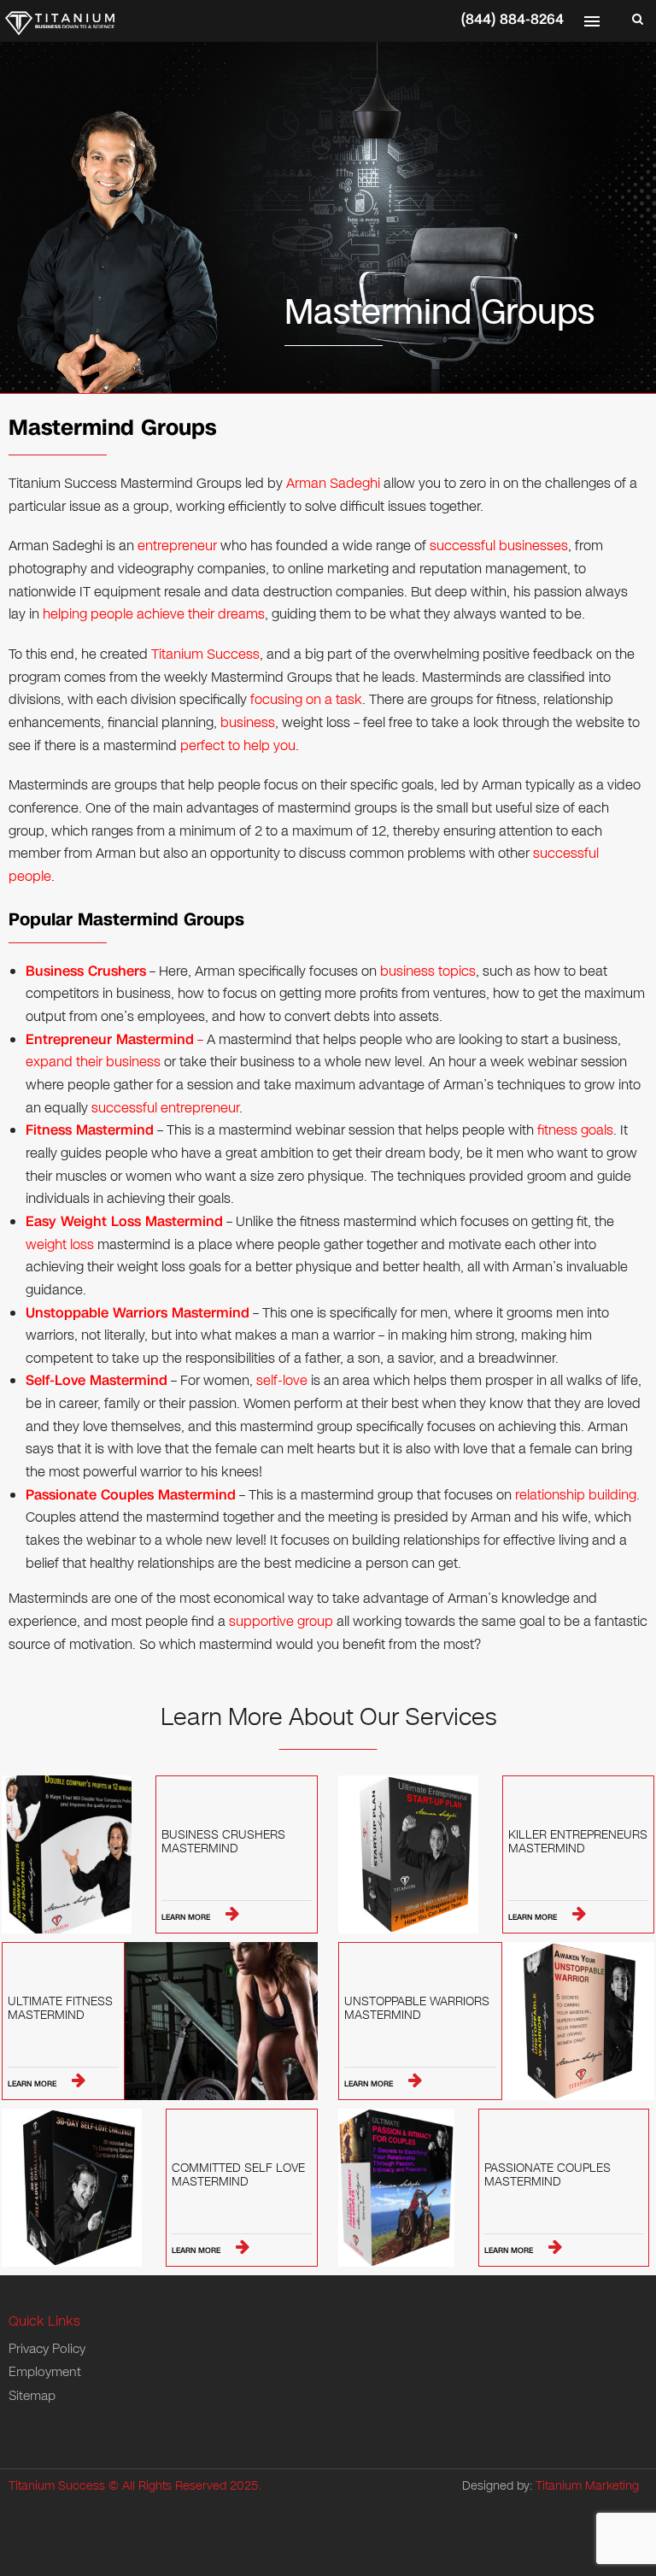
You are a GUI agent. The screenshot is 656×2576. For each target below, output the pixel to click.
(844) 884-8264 (512, 19)
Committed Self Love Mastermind (238, 2176)
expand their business (93, 1062)
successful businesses (499, 546)
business (248, 722)
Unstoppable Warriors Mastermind (417, 2010)
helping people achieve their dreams (154, 614)
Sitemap (32, 2396)
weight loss (60, 1244)
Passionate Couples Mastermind (548, 2176)
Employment (45, 2372)
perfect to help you (238, 745)
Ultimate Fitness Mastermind (60, 2010)
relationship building (576, 1495)
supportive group (281, 1621)
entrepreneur (177, 546)
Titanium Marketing (587, 2486)
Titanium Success (205, 654)
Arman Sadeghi (333, 483)
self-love (282, 1380)
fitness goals (575, 1130)
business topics (428, 971)
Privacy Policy (47, 2349)
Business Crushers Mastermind (223, 1843)
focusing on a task (306, 699)
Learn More (187, 1917)
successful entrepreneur (165, 1108)
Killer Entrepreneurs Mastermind (578, 1843)
